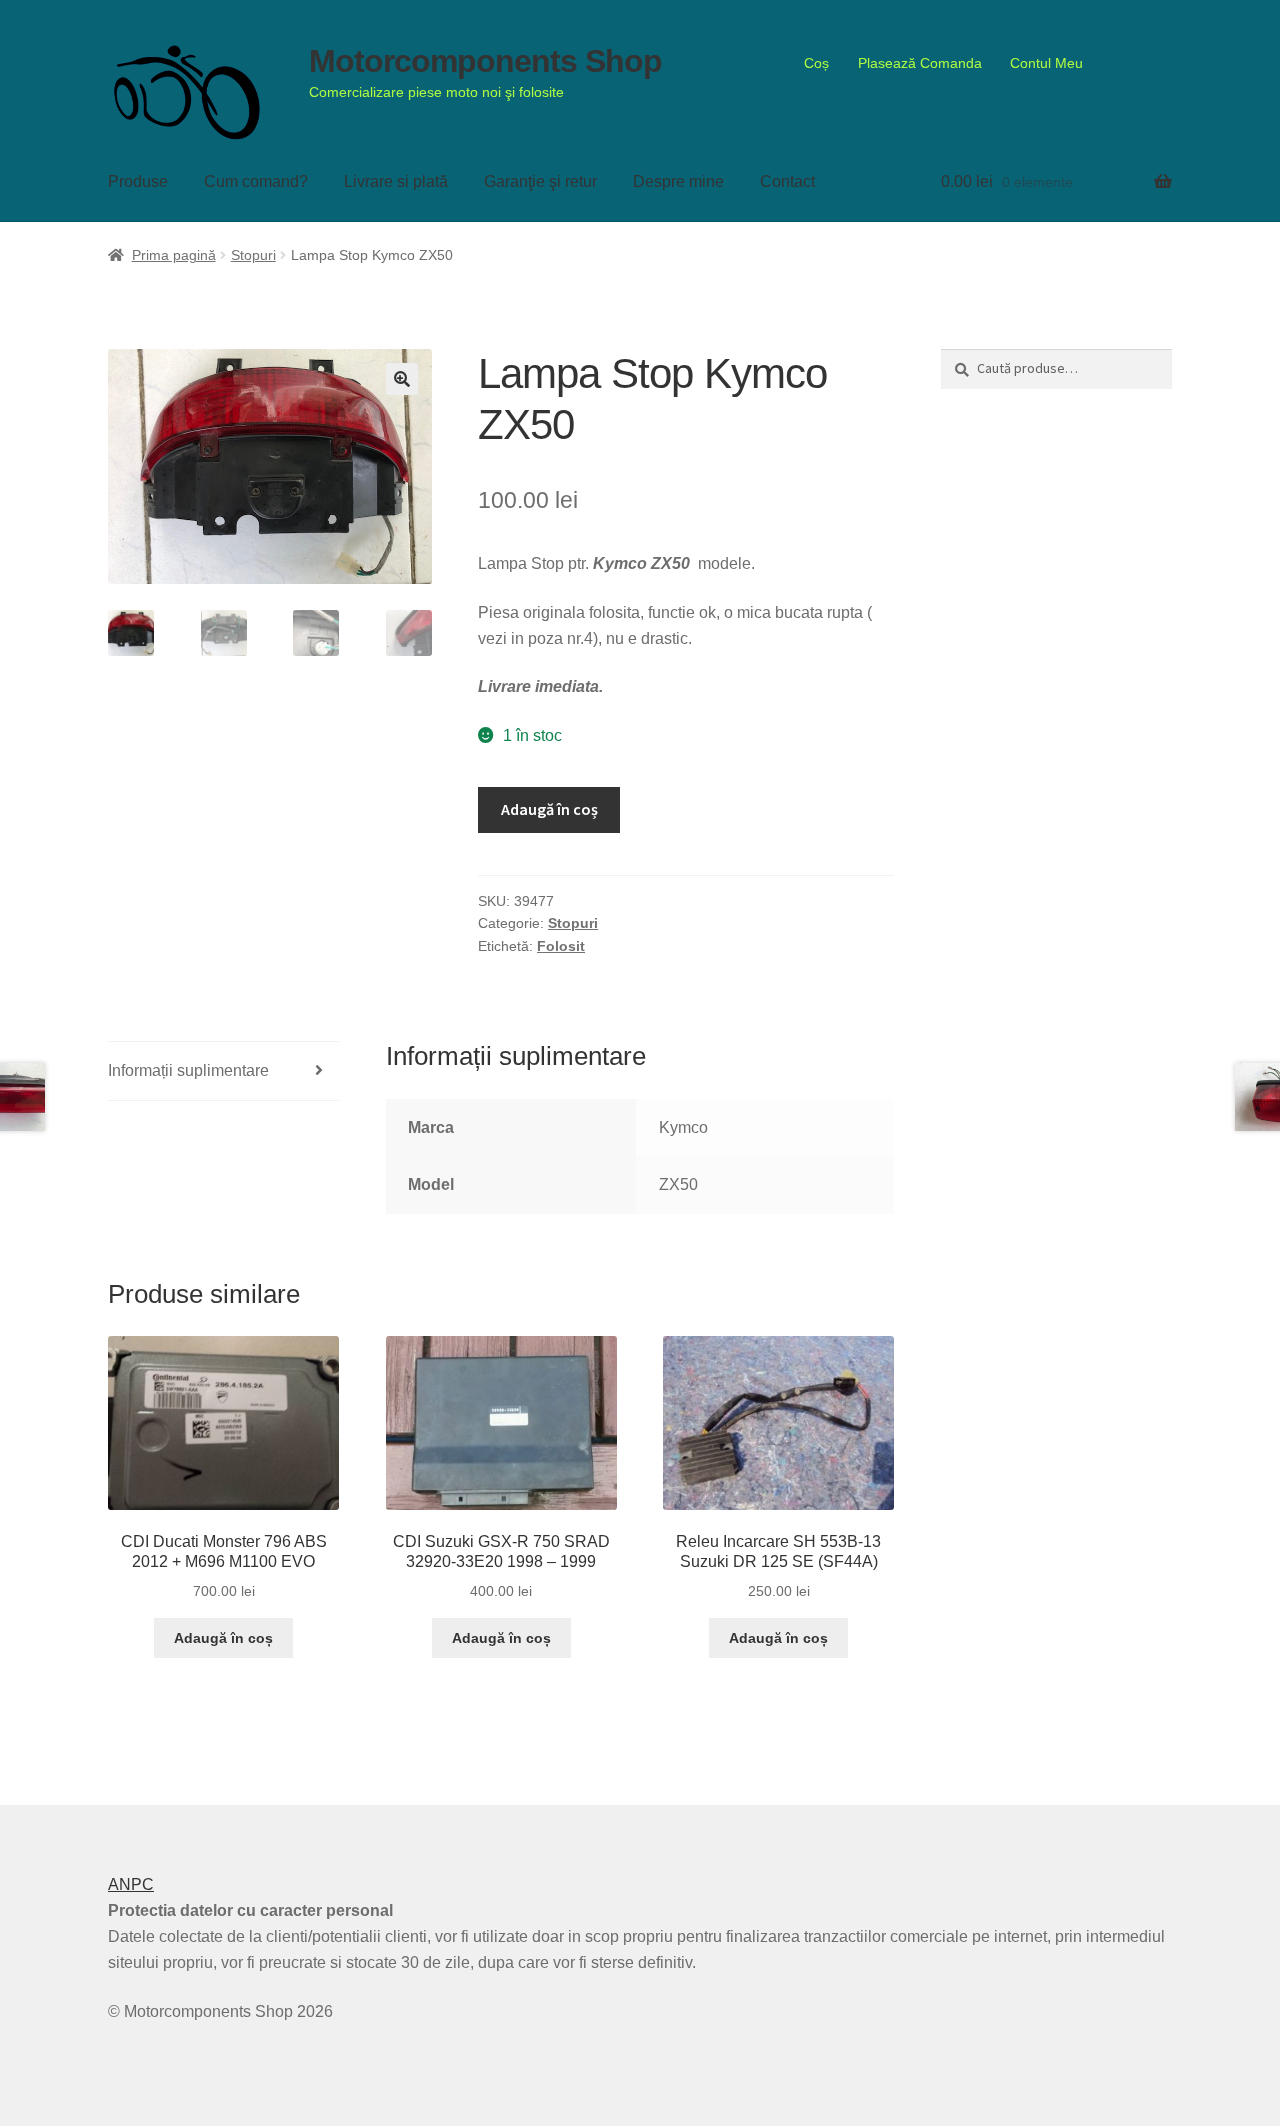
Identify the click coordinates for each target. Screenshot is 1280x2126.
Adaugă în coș (549, 809)
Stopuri (253, 255)
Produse (138, 181)
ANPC (131, 1884)
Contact (787, 181)
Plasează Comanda (920, 63)
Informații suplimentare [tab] (188, 1070)
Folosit (561, 946)
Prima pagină (174, 255)
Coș (816, 63)
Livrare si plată (396, 181)
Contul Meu (1046, 63)
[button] (402, 379)
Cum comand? (256, 181)
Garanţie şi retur (540, 181)
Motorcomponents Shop (485, 61)
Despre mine (678, 181)
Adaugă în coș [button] (223, 1638)
